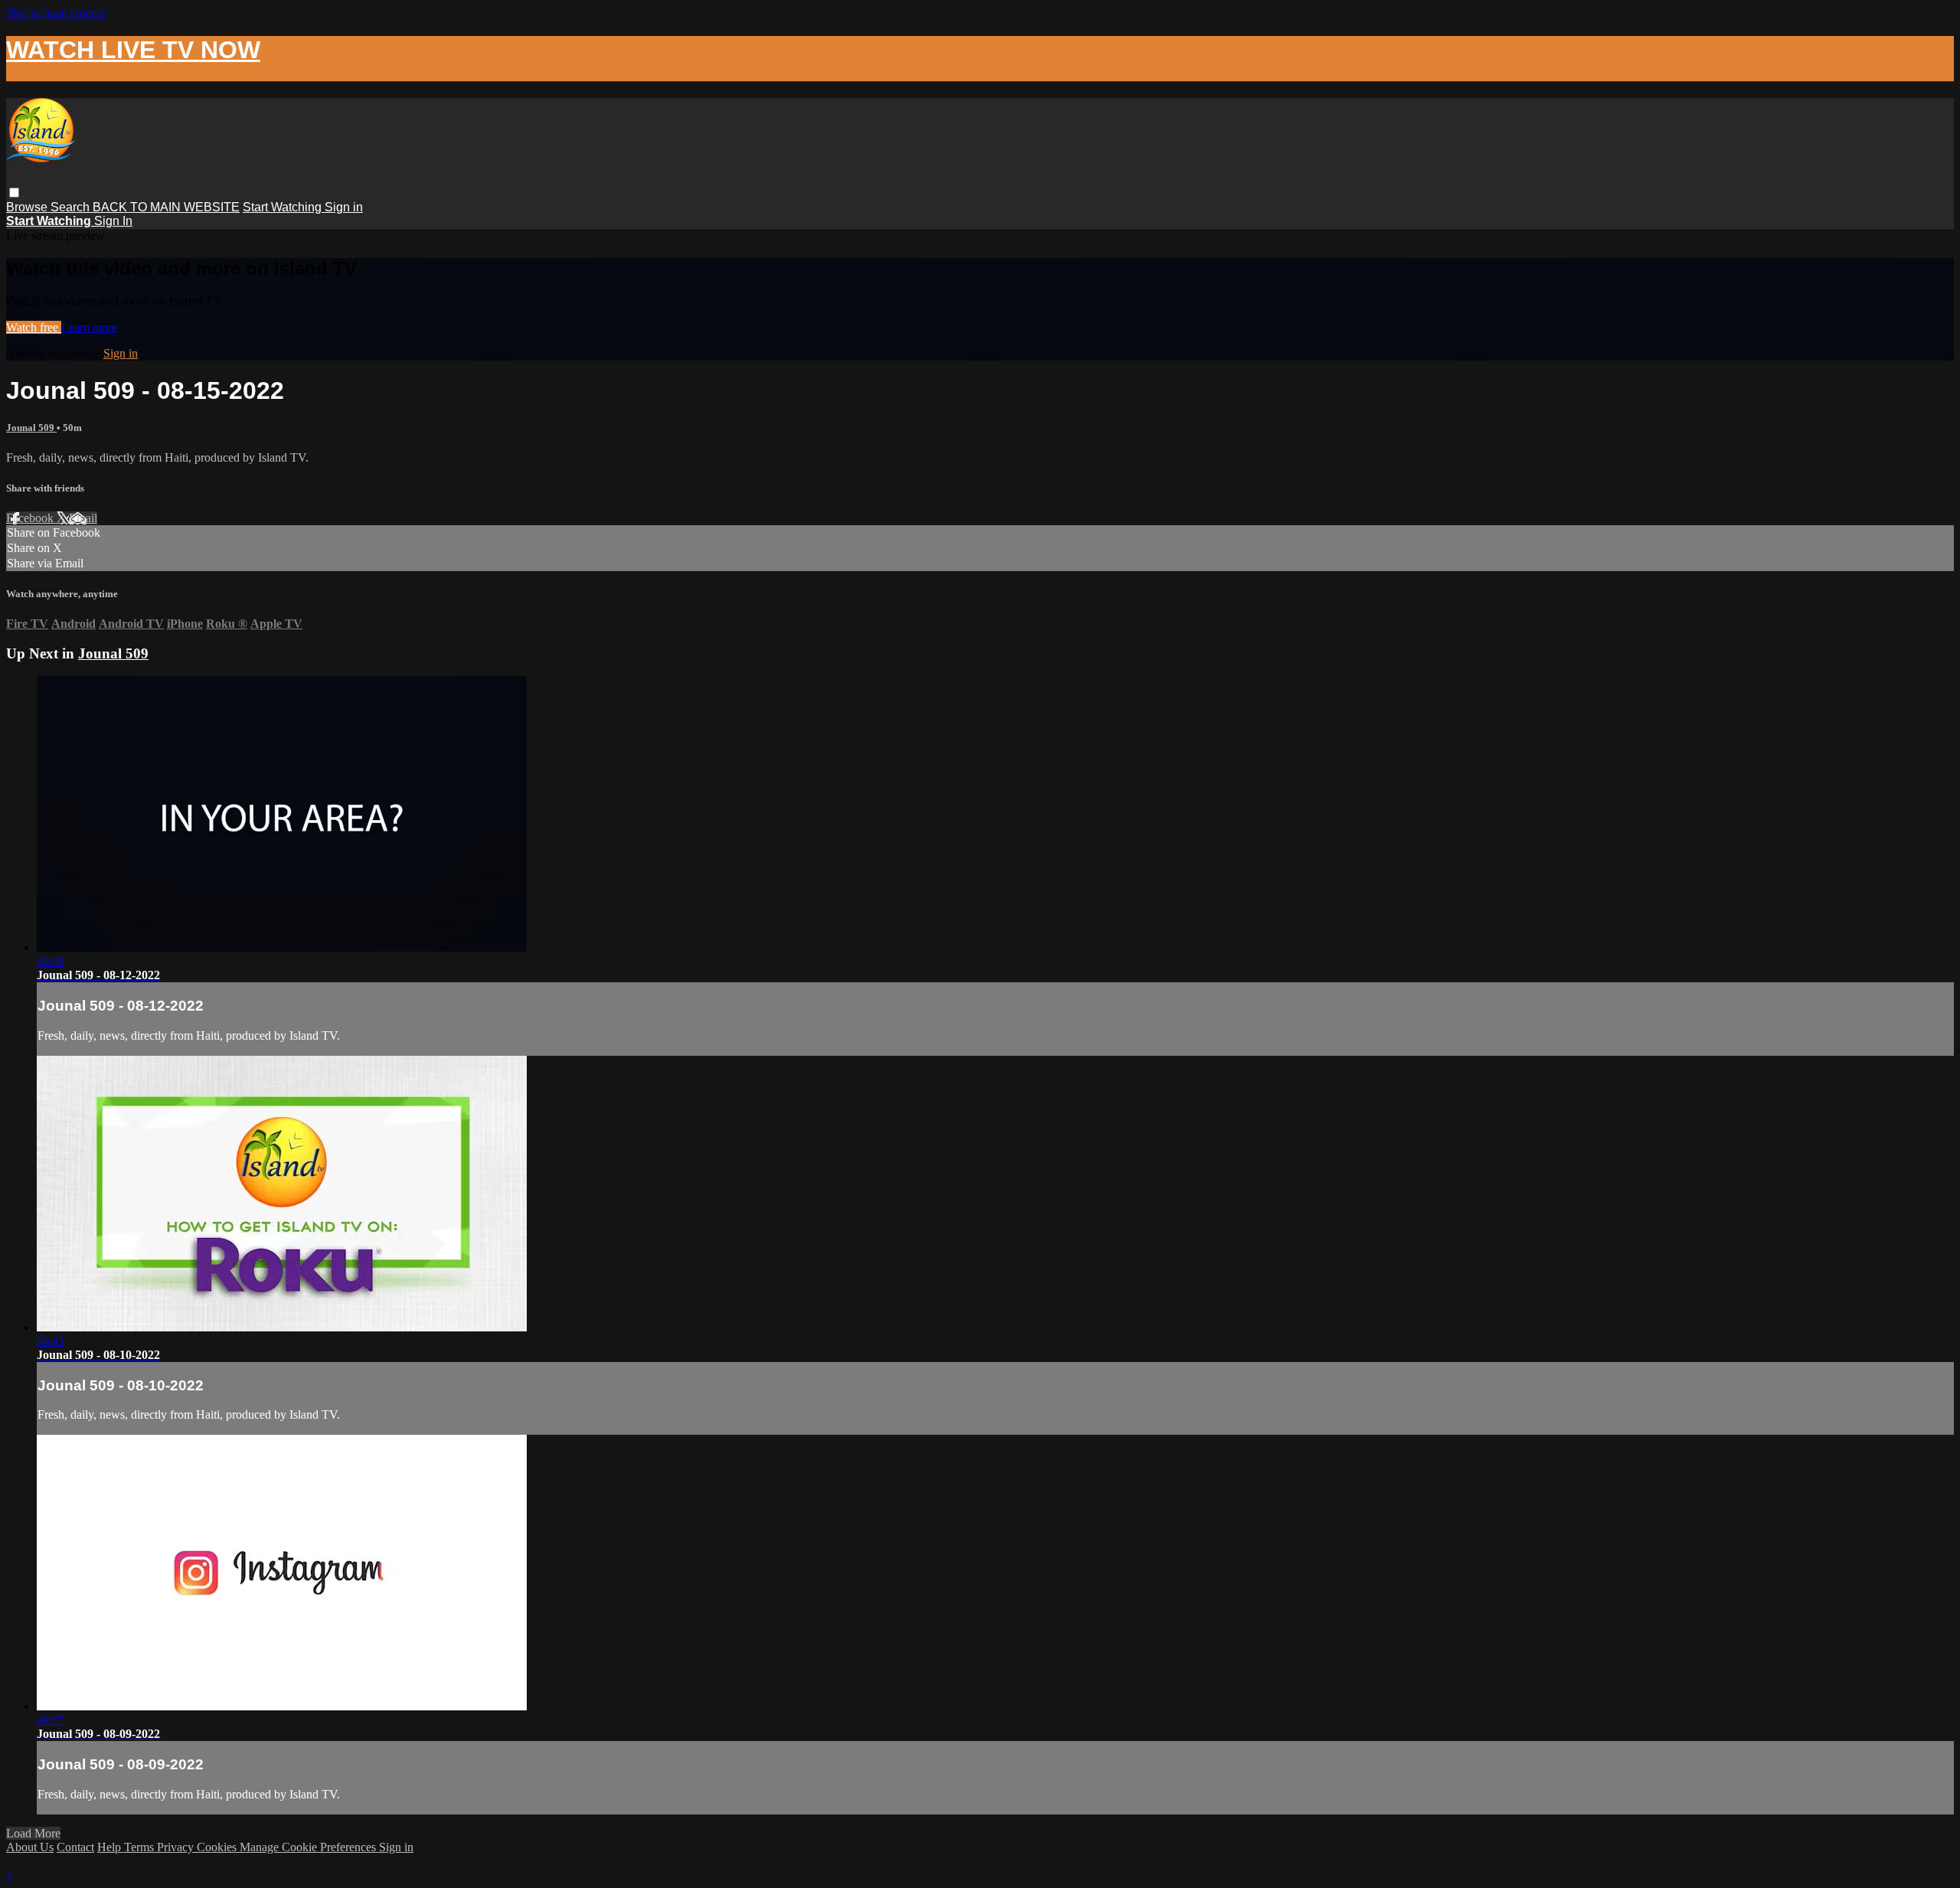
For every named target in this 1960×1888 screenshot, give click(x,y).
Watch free (34, 327)
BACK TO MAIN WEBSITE (166, 207)
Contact (75, 1847)
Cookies (218, 1847)
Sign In (113, 221)
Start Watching (284, 207)
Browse (28, 207)
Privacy (177, 1847)
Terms (140, 1847)
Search (72, 207)
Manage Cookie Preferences (309, 1847)
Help (111, 1847)
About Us (30, 1847)
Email (83, 518)
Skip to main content (56, 13)
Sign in (344, 207)
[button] (14, 193)
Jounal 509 (31, 428)
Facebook (31, 518)
